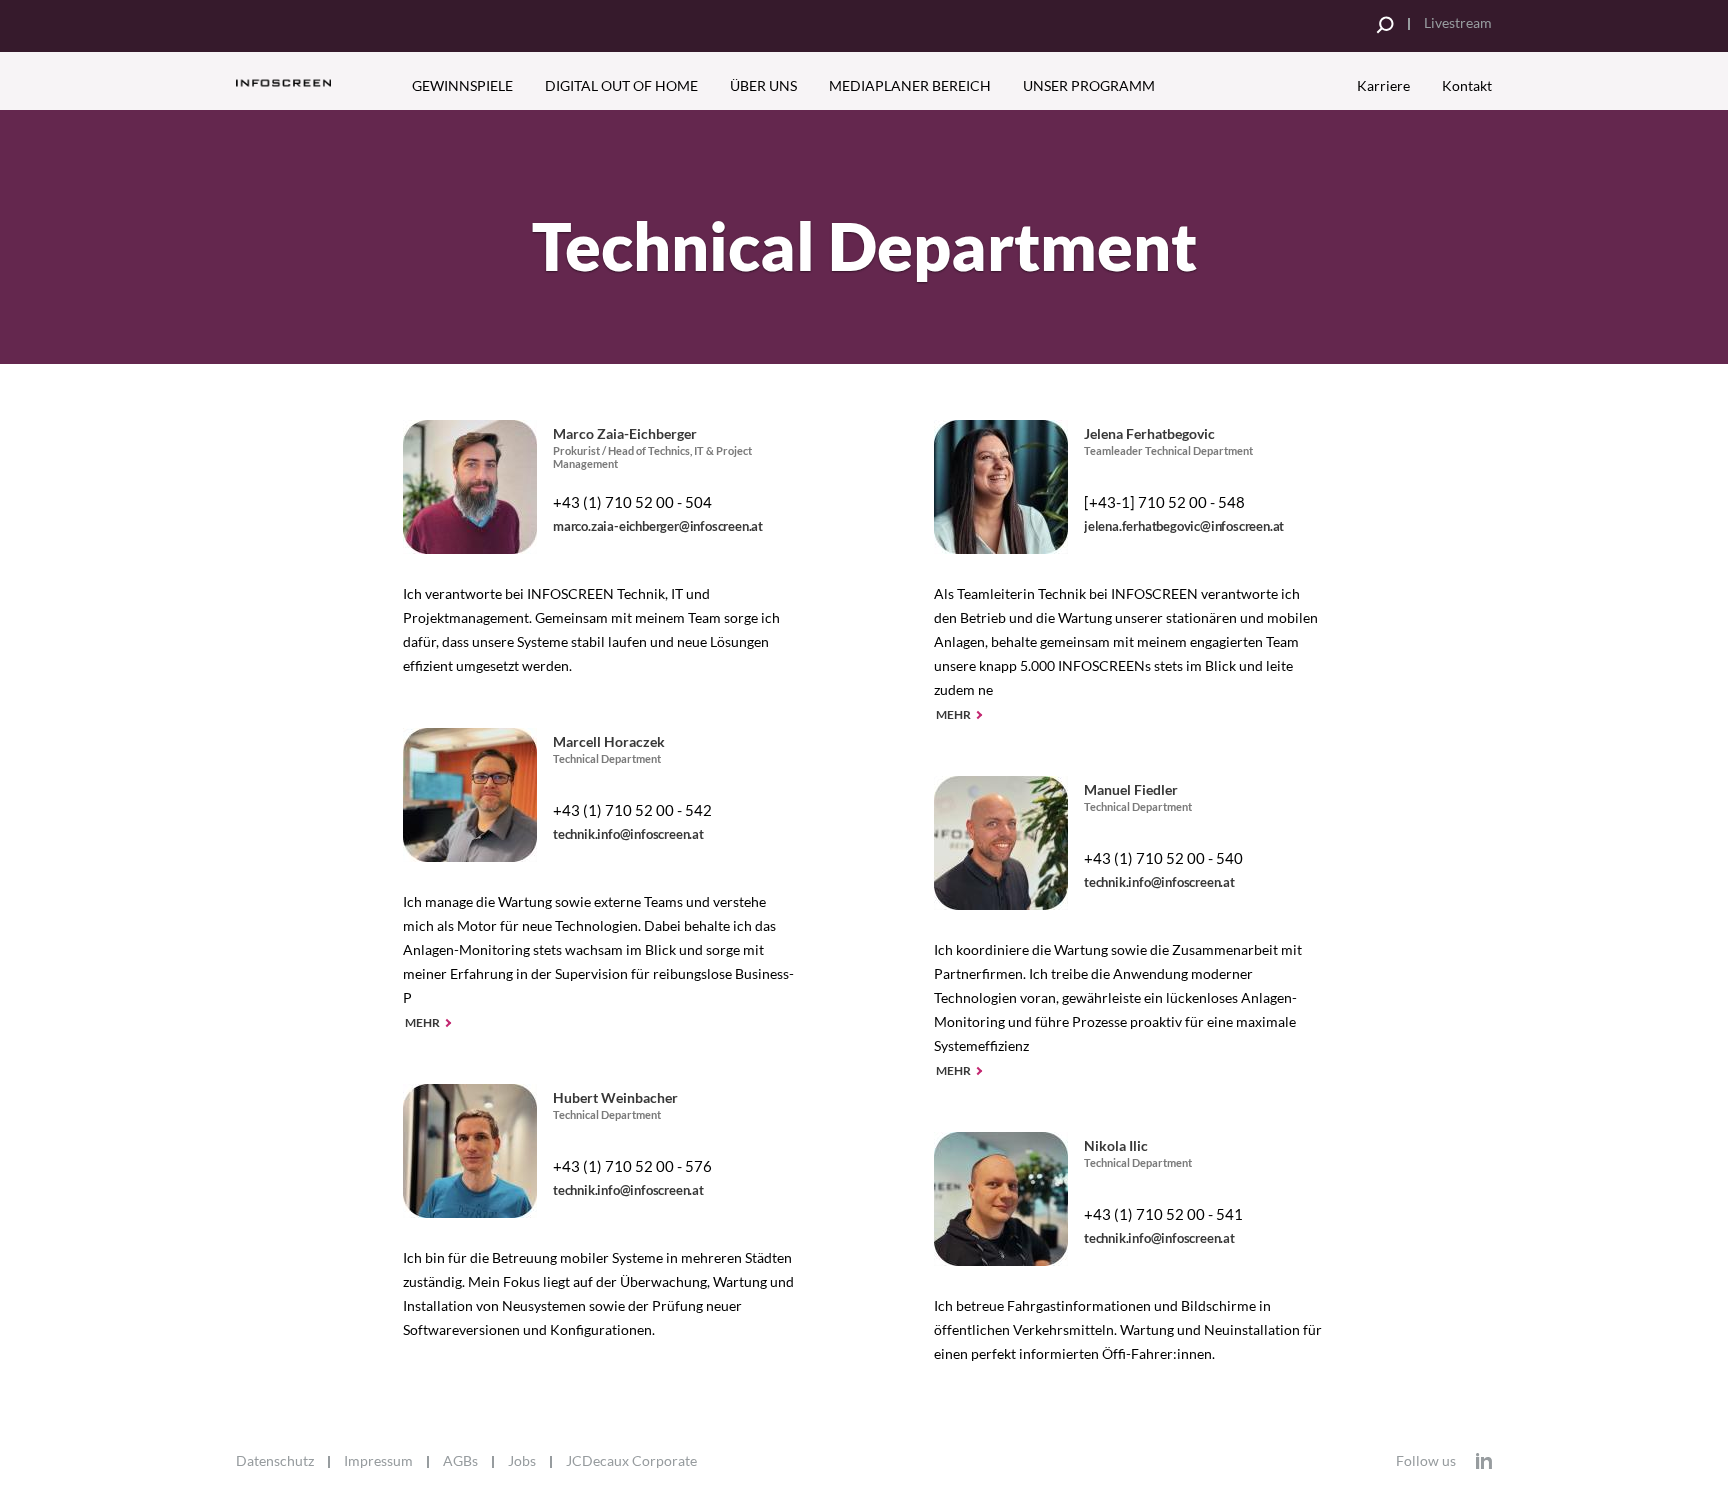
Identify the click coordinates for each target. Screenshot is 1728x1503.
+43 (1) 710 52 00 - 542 (632, 810)
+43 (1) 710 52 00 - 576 (632, 1166)
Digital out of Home (621, 85)
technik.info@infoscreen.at (628, 834)
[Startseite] (311, 83)
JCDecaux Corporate (631, 1461)
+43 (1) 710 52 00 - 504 (632, 502)
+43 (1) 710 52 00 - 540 (1163, 858)
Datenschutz (275, 1461)
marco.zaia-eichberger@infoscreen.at (658, 526)
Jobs (522, 1461)
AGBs (460, 1461)
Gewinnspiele (462, 85)
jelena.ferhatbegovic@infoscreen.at (1184, 526)
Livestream (1458, 22)
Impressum (378, 1461)
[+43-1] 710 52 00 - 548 (1164, 502)
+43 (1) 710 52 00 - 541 (1163, 1214)
